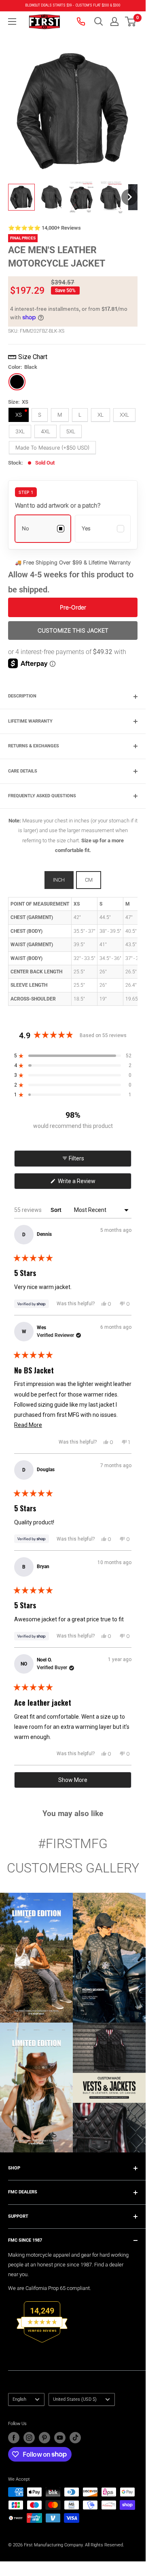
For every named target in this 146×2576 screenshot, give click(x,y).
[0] (131, 22)
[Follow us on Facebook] (14, 2438)
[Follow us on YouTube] (60, 2438)
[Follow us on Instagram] (29, 2438)
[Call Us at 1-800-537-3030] (82, 22)
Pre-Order (73, 607)
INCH (59, 880)
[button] (130, 22)
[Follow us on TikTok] (75, 2438)
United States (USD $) (75, 2399)
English (19, 2399)
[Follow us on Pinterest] (44, 2438)
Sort (57, 1210)
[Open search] (99, 22)
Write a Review (87, 1183)
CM (89, 880)
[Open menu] (12, 22)
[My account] (114, 22)
